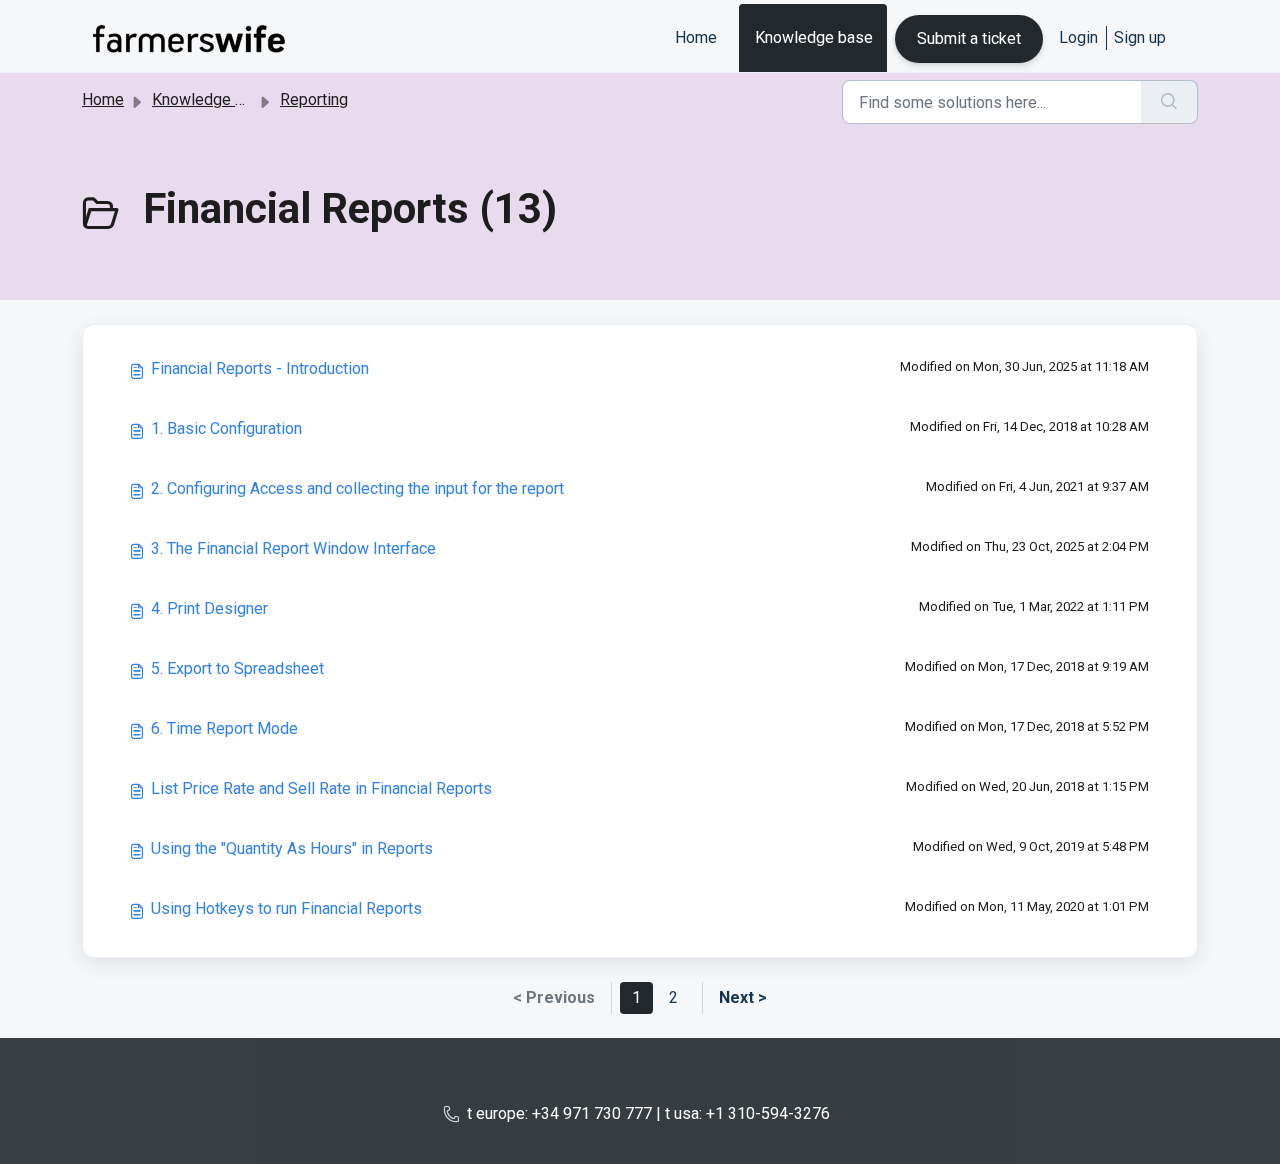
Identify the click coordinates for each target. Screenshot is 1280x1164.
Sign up (1140, 37)
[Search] (1169, 102)
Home (696, 37)
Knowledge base (814, 37)
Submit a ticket (969, 38)
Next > (743, 997)
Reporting (314, 99)
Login (1078, 37)
